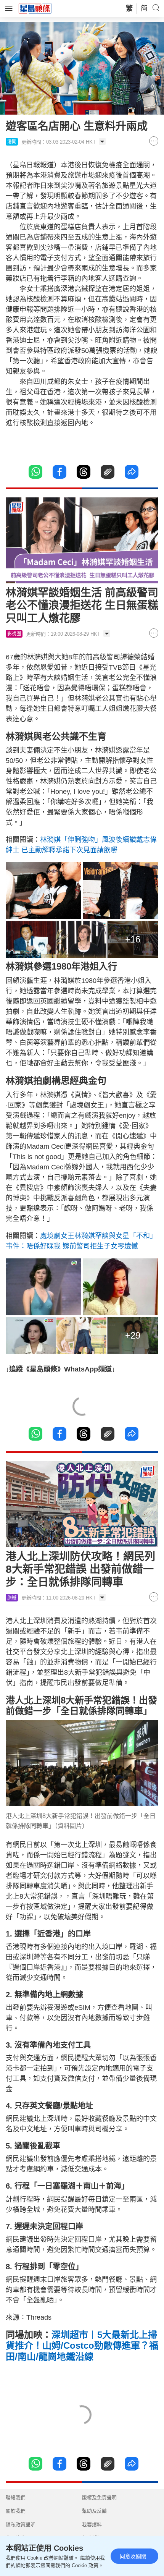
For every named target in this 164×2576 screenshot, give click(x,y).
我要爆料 (92, 2525)
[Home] (35, 8)
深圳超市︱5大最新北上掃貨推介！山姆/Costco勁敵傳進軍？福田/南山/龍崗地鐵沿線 (82, 2346)
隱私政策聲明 (21, 2525)
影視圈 (14, 634)
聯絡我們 (16, 2497)
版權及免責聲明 (99, 2497)
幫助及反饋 (94, 2511)
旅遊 (12, 1598)
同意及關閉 (133, 2556)
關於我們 (16, 2511)
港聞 (12, 142)
